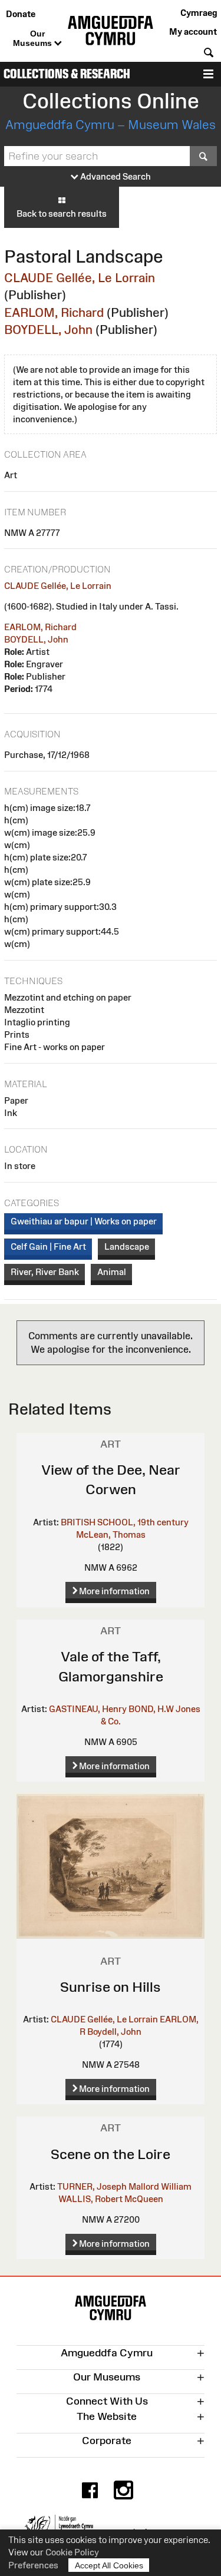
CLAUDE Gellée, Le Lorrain (80, 278)
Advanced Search (115, 176)
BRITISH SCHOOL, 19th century (125, 1522)
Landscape (127, 1246)
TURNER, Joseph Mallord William (124, 2186)
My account (193, 32)
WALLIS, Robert (90, 2199)
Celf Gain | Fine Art (48, 1246)
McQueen (144, 2199)
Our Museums (34, 38)
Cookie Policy (72, 2552)
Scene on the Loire (111, 2154)
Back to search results (62, 213)
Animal (112, 1272)
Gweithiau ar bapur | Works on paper (84, 1221)
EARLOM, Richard (54, 312)
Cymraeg (199, 13)
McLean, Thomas (111, 1534)
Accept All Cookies (109, 2565)
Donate (21, 14)
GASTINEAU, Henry (88, 1709)
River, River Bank (45, 1272)
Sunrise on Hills (111, 1987)
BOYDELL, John (48, 330)
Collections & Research (67, 74)
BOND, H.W (151, 1709)
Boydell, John (114, 2032)
